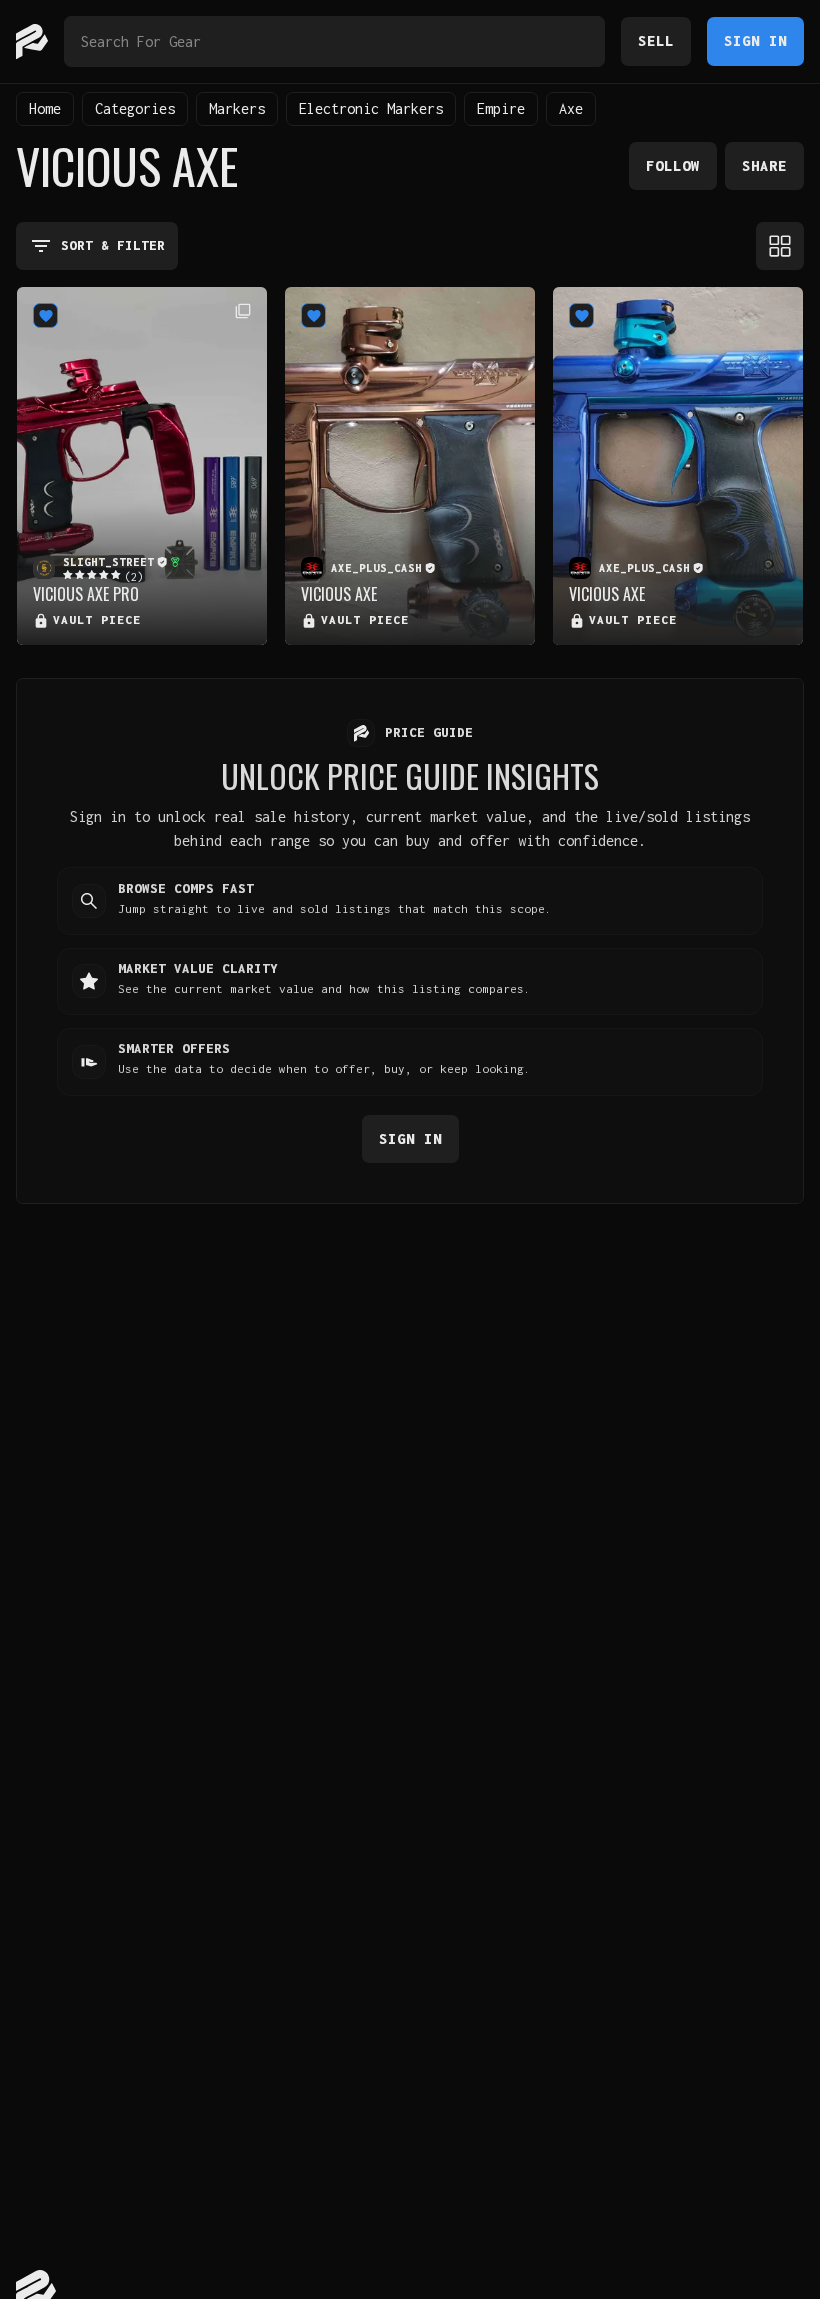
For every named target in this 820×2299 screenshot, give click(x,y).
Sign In (755, 40)
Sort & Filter (113, 245)
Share (764, 165)
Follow (673, 165)
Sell (656, 40)
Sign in (410, 1138)
